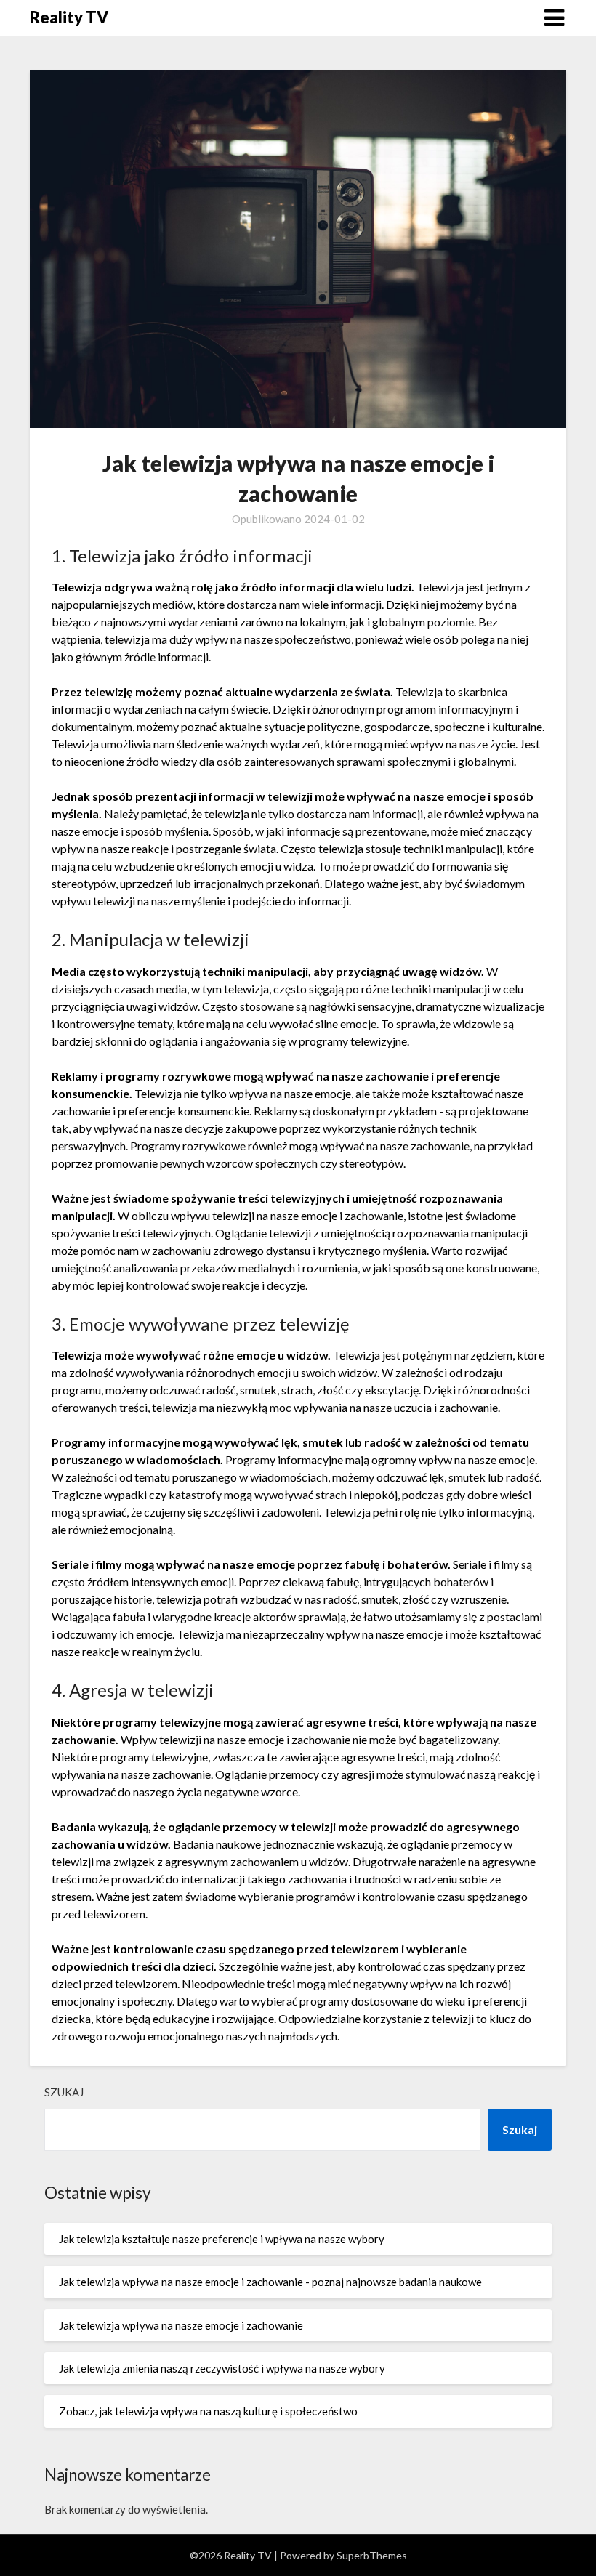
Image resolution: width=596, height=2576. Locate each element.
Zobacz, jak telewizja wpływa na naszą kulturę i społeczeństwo (208, 2411)
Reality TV (69, 17)
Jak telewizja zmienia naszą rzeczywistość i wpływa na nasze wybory (222, 2368)
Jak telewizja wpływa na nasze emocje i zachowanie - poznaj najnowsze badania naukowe (270, 2282)
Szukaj (64, 2092)
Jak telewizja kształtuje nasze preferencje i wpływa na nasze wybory (222, 2239)
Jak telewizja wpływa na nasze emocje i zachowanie (181, 2325)
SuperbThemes (372, 2555)
